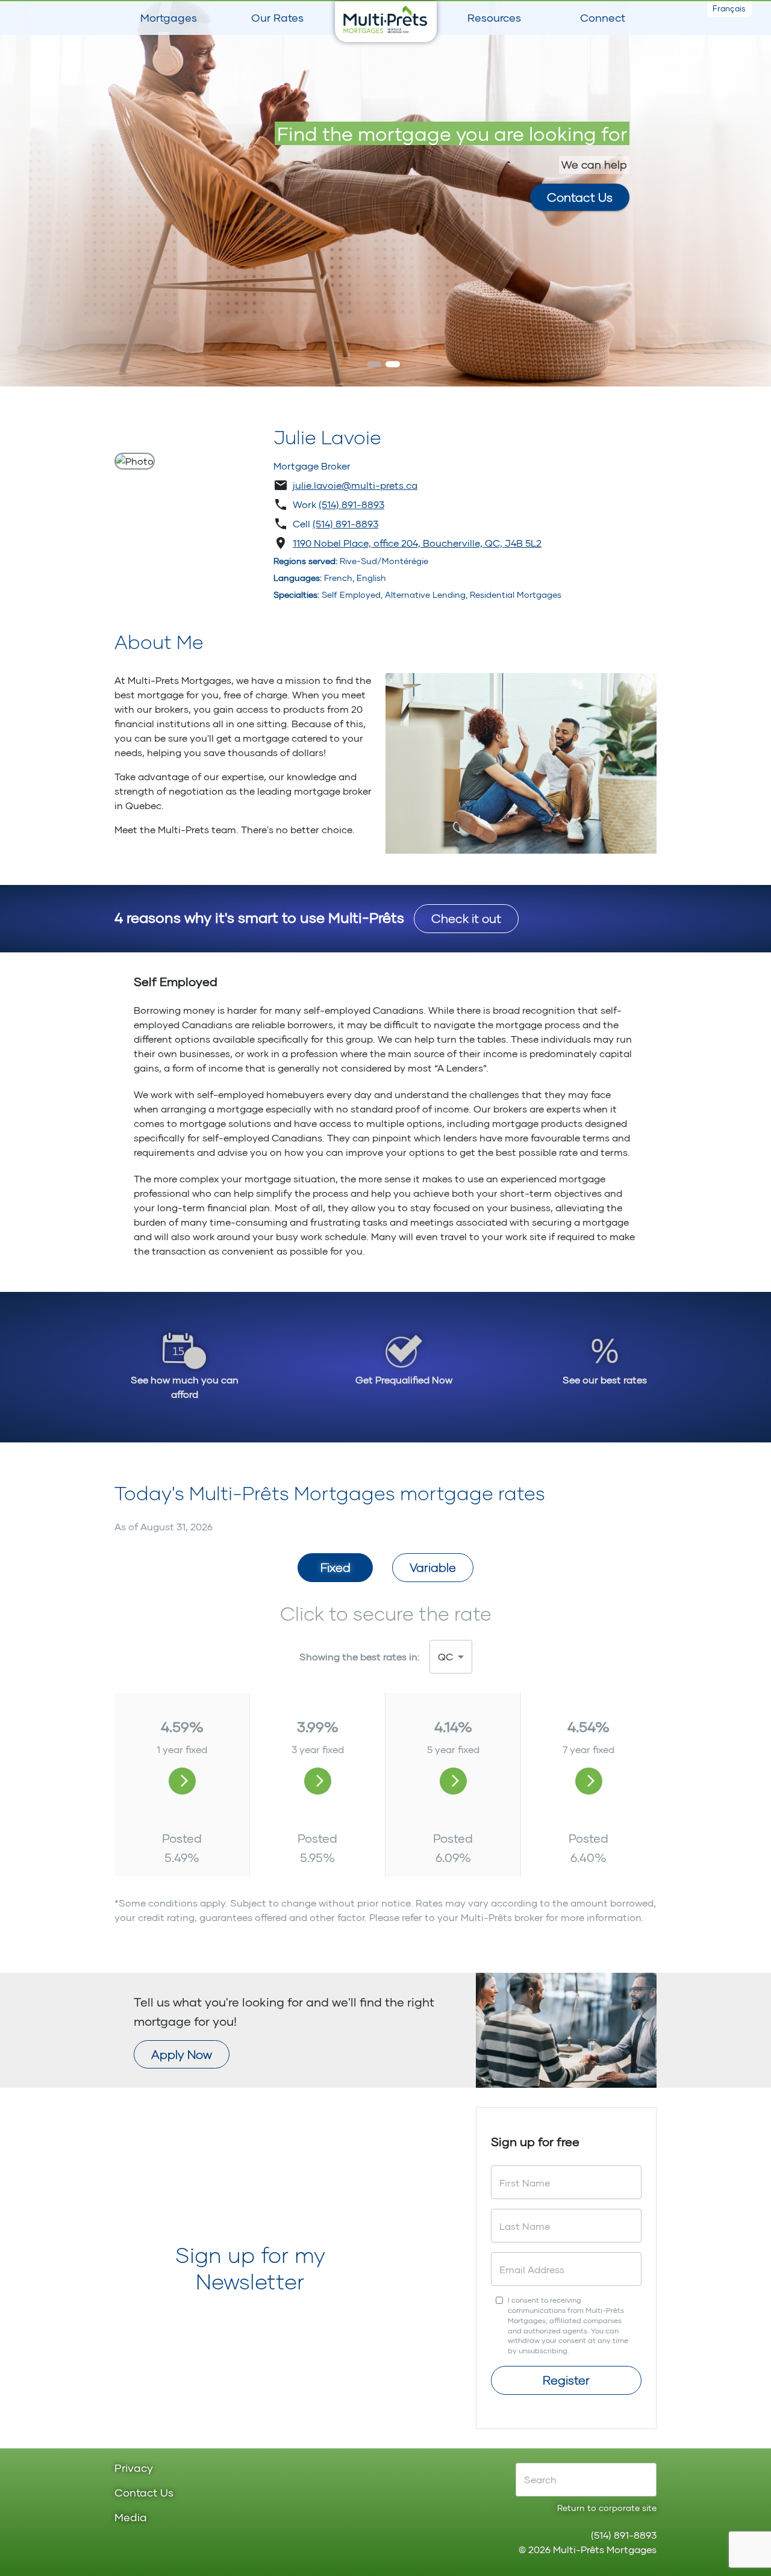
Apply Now (182, 2054)
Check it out (466, 918)
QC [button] (445, 1656)
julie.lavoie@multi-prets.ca (355, 485)
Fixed (336, 1567)
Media (131, 2518)
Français (729, 8)
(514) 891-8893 (351, 504)
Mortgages (169, 17)
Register (566, 2380)
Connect (603, 17)
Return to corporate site (607, 2508)
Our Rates (277, 17)
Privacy (134, 2469)
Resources (494, 17)
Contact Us (580, 197)
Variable (433, 1567)
